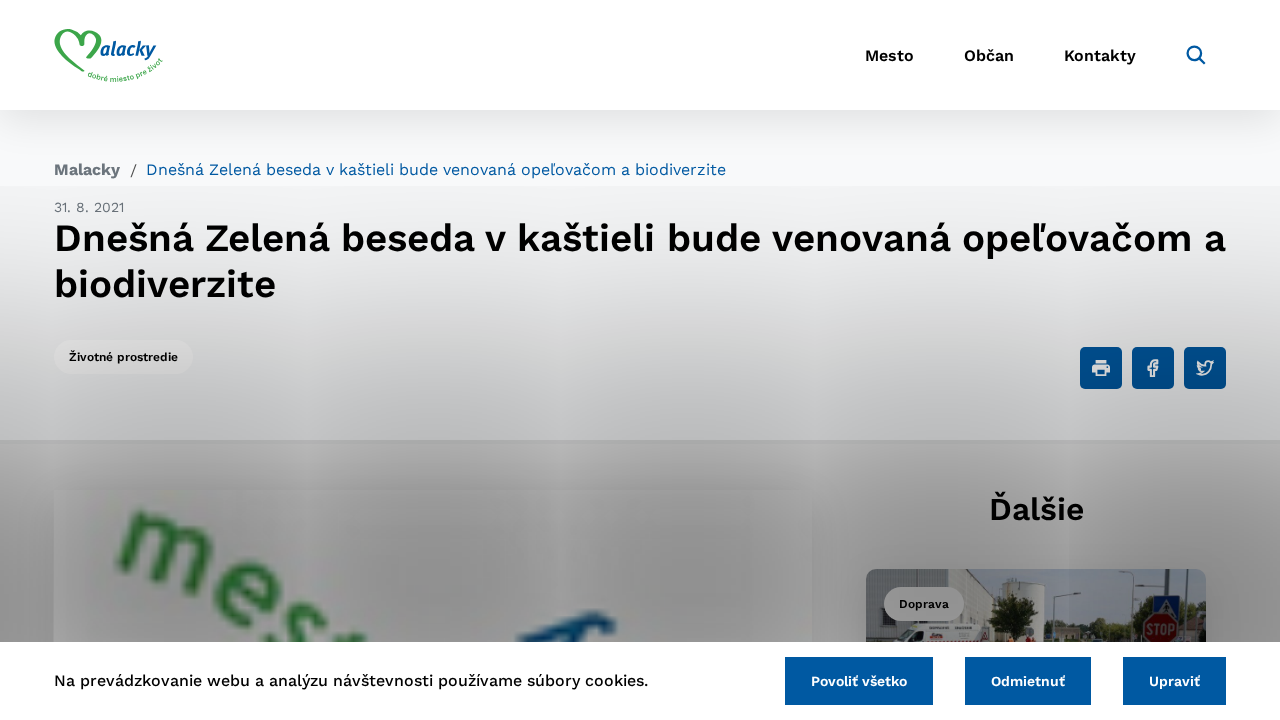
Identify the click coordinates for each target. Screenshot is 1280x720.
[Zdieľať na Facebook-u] (1153, 368)
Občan (989, 55)
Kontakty (1100, 55)
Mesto (889, 55)
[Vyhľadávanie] (1196, 55)
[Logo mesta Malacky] (108, 55)
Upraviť (1174, 681)
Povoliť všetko (859, 681)
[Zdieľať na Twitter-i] (1205, 368)
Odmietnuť (1028, 681)
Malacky (87, 169)
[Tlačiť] (1101, 368)
